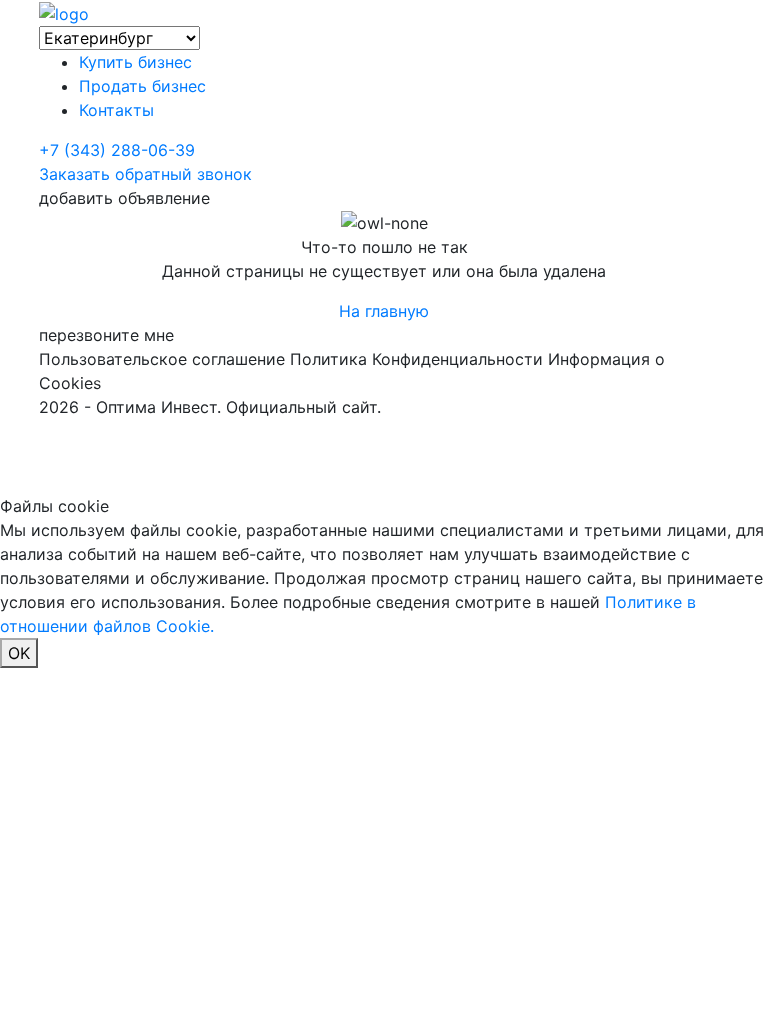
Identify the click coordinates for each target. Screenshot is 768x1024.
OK (19, 653)
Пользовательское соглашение (162, 359)
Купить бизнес (135, 62)
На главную (384, 311)
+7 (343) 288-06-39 (117, 150)
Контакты (116, 110)
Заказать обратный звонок (145, 174)
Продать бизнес (142, 86)
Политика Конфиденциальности (416, 359)
